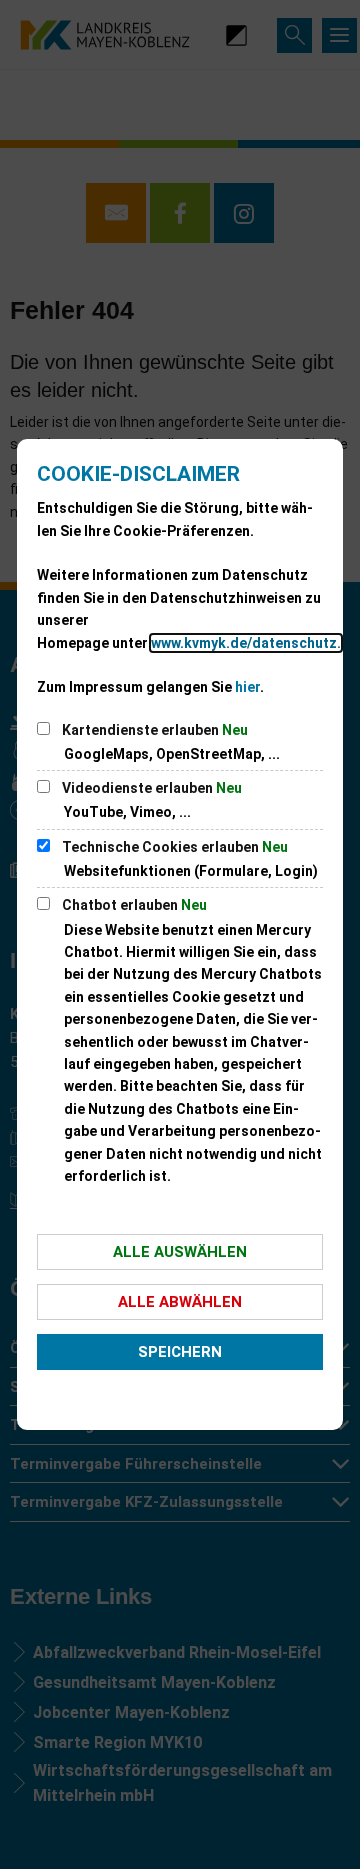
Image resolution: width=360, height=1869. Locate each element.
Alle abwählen (180, 1302)
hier (247, 687)
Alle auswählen (180, 1252)
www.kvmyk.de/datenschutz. (246, 643)
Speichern (180, 1352)
